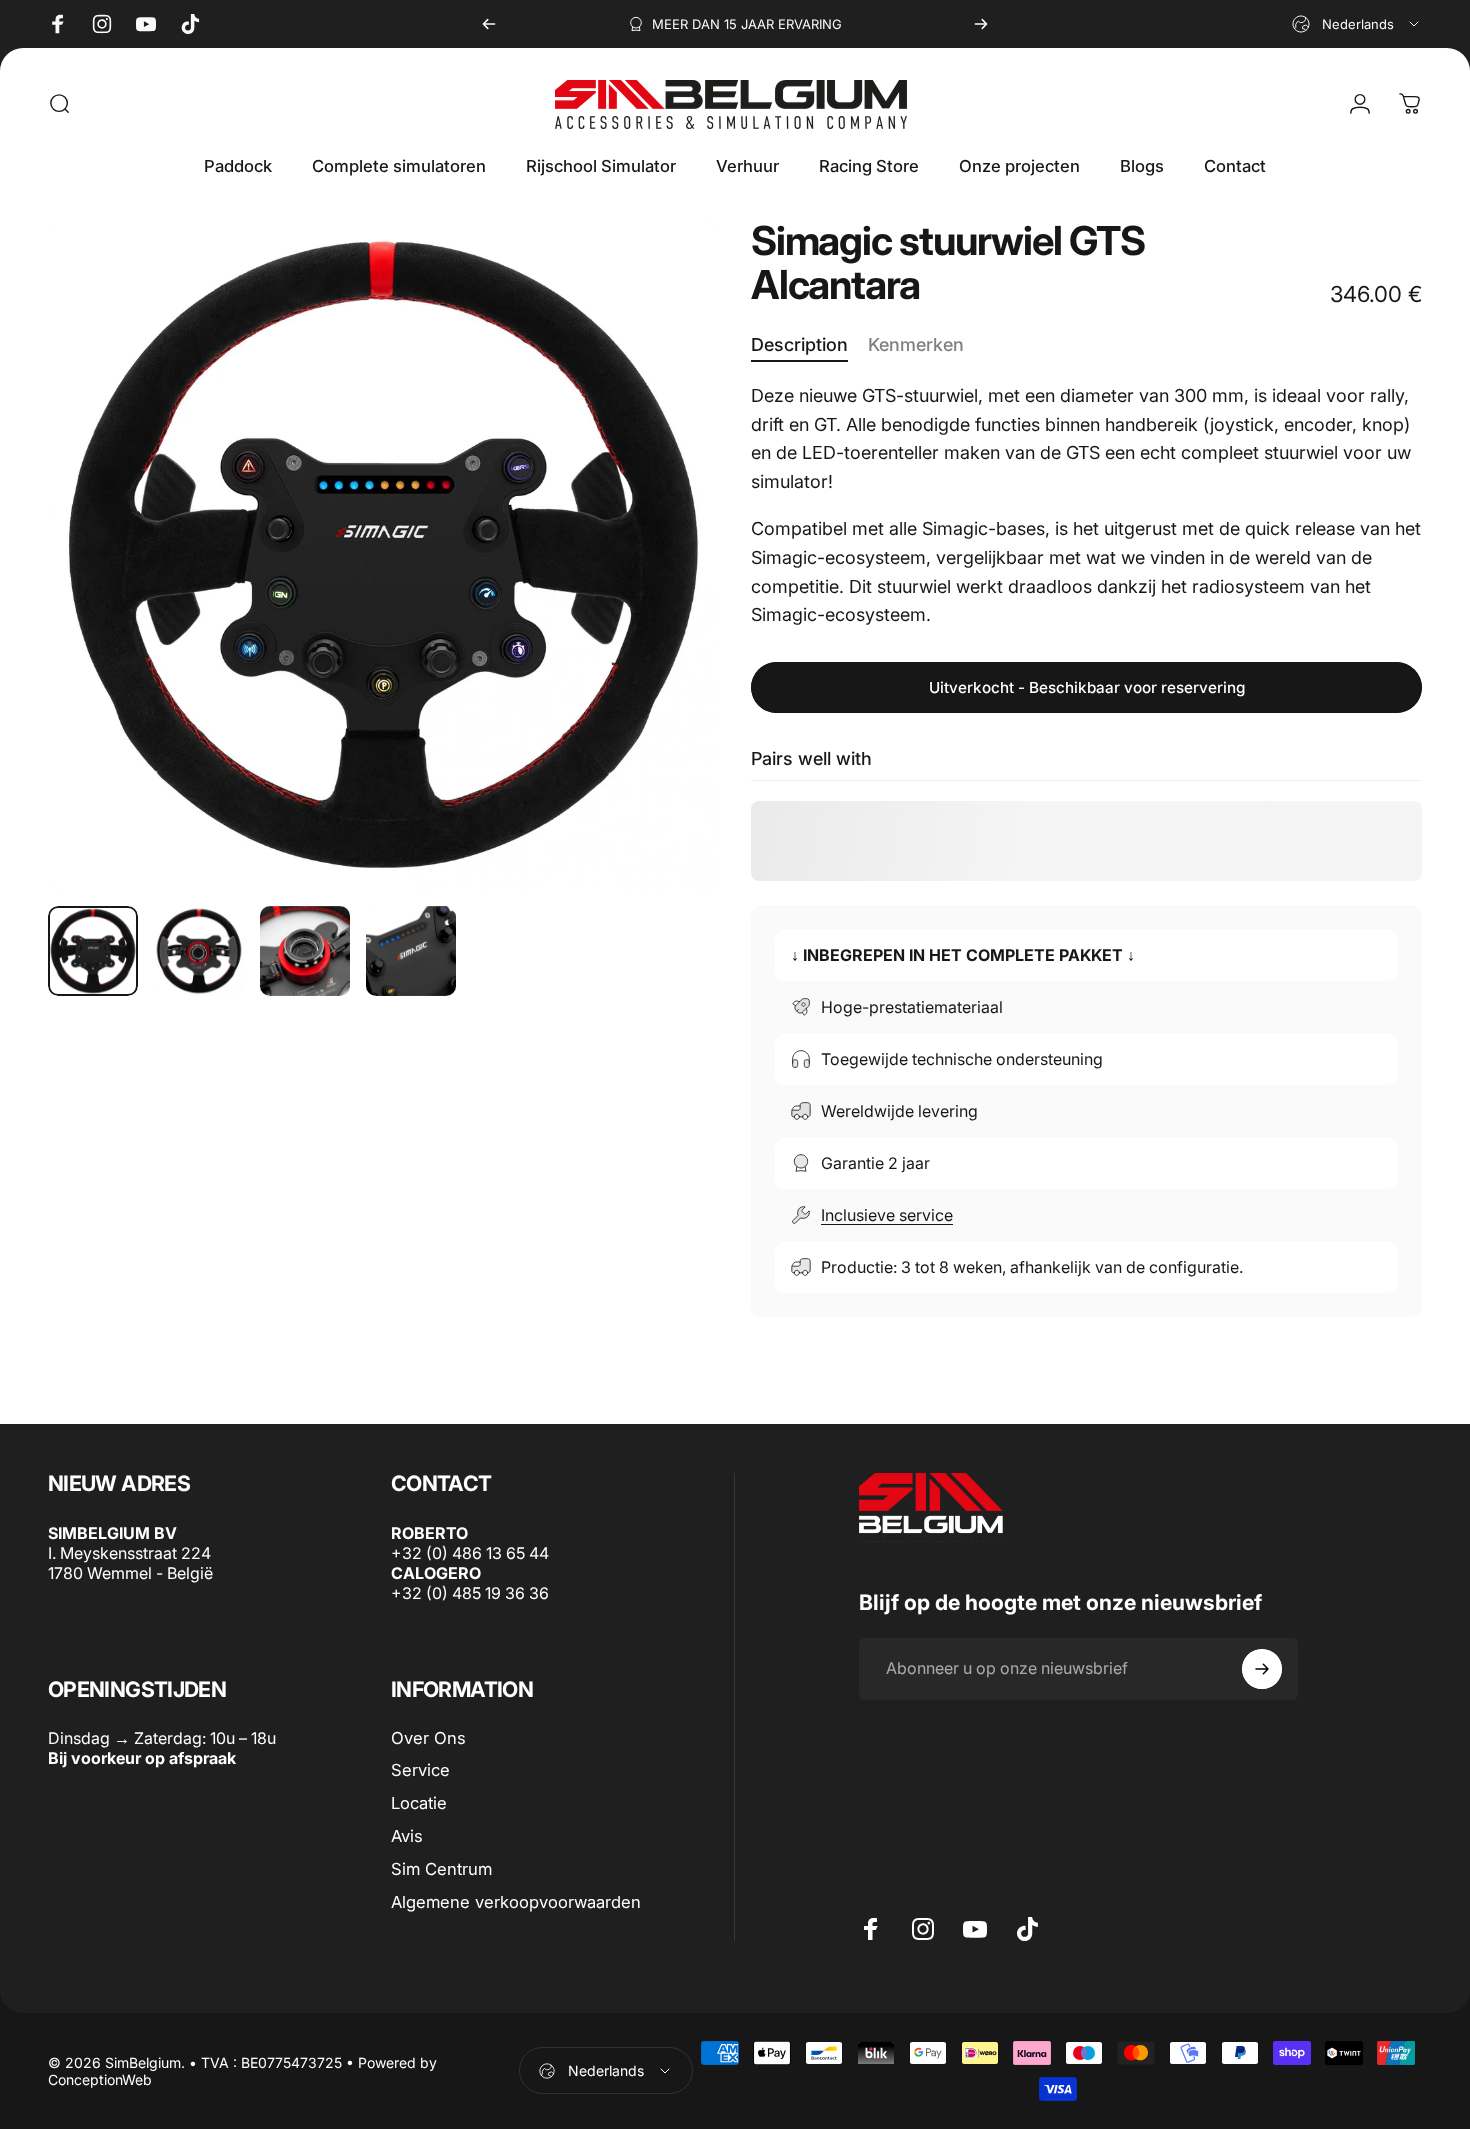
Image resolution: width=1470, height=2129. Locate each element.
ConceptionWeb (100, 2079)
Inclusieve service (887, 1215)
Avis (407, 1836)
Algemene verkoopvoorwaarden (516, 1902)
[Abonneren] (1262, 1669)
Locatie (419, 1803)
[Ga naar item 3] (305, 951)
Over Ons (428, 1738)
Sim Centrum (441, 1869)
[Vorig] (489, 24)
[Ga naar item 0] (93, 951)
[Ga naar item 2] (199, 951)
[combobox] (1357, 24)
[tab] (799, 346)
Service (420, 1771)
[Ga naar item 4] (411, 951)
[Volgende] (981, 24)
